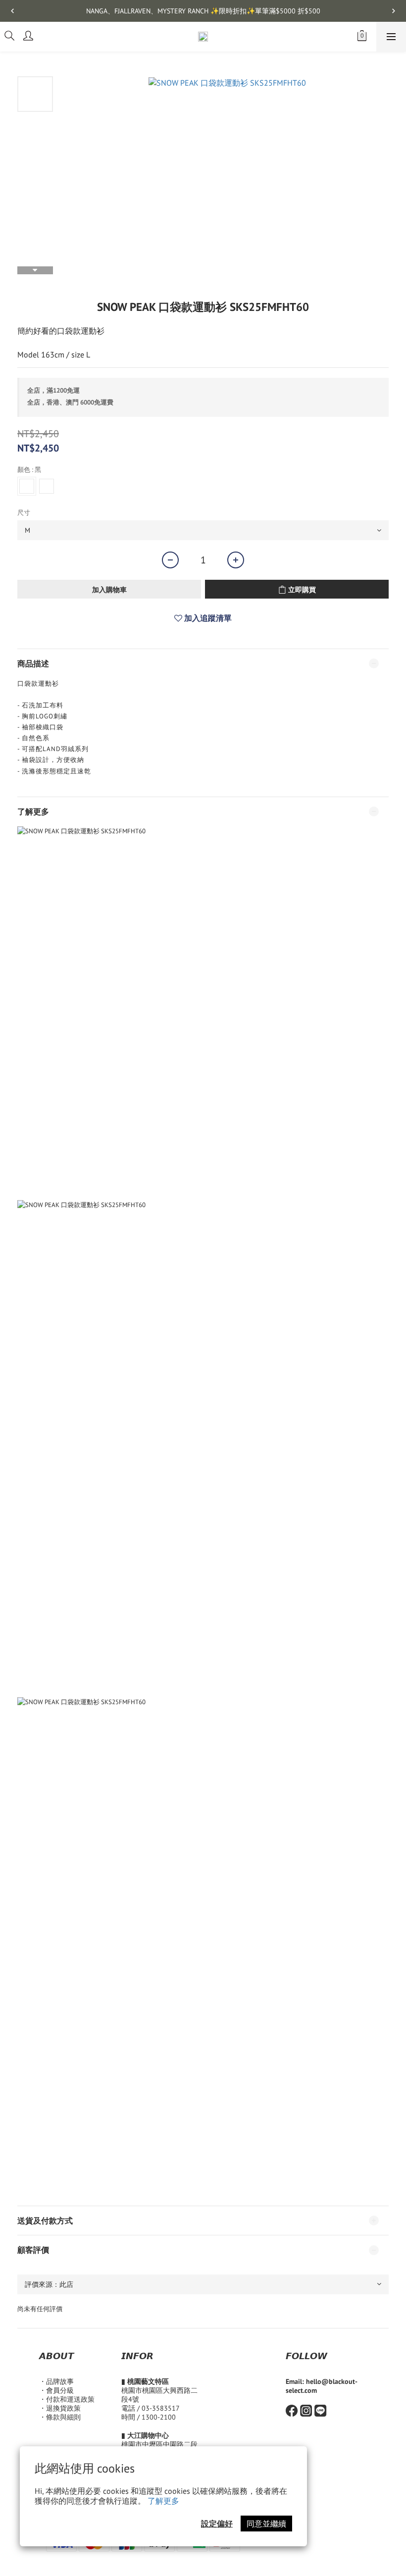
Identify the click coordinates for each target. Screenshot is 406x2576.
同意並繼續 (266, 2524)
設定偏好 (217, 2524)
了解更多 (163, 2501)
